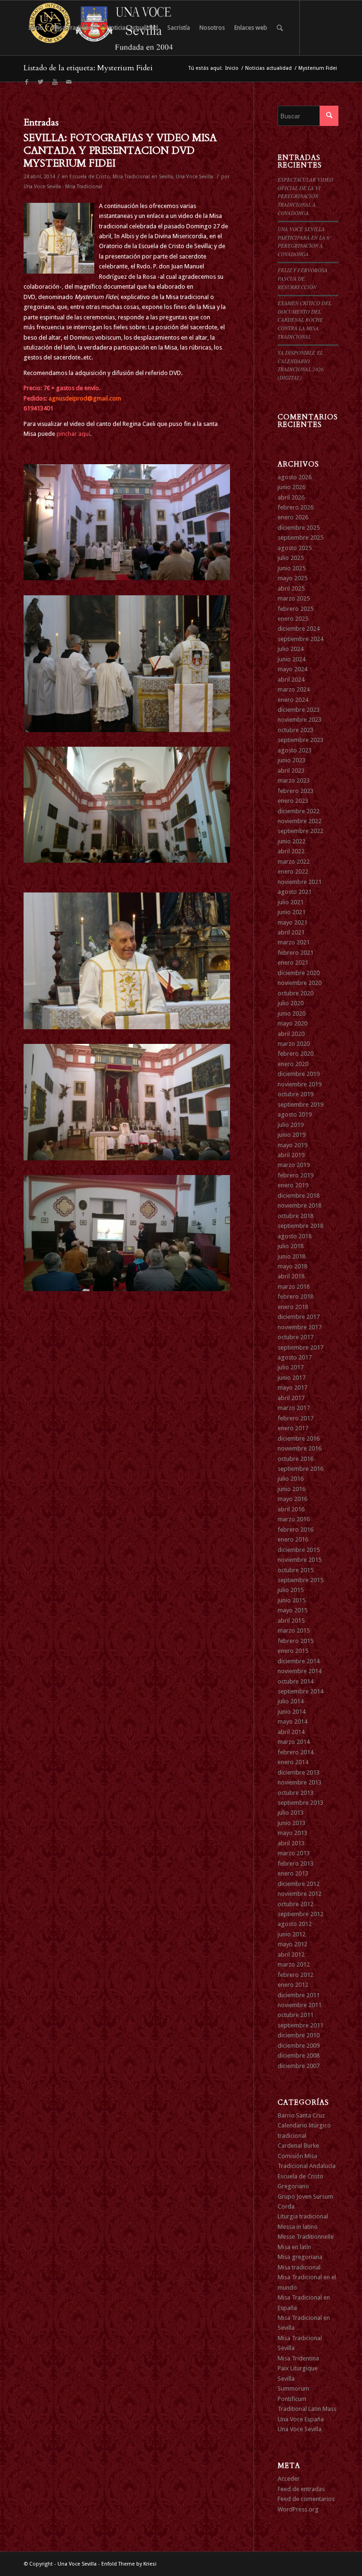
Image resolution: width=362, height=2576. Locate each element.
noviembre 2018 (300, 1205)
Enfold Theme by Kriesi (129, 2564)
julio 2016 (291, 1479)
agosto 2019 (295, 1114)
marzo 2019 (294, 1165)
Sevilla (286, 2379)
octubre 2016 (296, 1459)
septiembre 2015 (300, 1580)
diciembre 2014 (299, 1661)
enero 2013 (293, 1873)
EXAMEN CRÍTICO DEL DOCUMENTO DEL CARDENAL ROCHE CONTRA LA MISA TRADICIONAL (304, 320)
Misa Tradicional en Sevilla (143, 177)
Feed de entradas (301, 2489)
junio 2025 (292, 568)
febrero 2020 (296, 1054)
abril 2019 (291, 1155)
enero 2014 (293, 1762)
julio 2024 (291, 649)
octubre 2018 (296, 1216)
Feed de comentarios (306, 2499)
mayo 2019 (292, 1145)
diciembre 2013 (299, 1772)
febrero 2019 (296, 1175)
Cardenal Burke (298, 2146)
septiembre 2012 (300, 1914)
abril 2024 (291, 679)
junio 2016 (292, 1489)
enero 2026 (293, 517)
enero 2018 (293, 1307)
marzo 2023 (294, 780)
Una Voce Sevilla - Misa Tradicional (63, 187)
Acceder (289, 2479)
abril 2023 (291, 771)
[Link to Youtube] (55, 82)
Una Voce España (301, 2419)
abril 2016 (291, 1509)
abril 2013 (291, 1843)
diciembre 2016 (299, 1438)
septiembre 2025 (300, 538)
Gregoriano (293, 2186)
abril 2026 (291, 497)
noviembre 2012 (300, 1894)
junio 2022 (292, 841)
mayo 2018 (292, 1266)
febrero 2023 (296, 791)
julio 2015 (291, 1590)
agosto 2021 (295, 892)
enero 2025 (293, 619)
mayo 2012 (292, 1944)
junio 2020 (292, 1013)
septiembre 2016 (300, 1469)
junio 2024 (292, 659)
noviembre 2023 (300, 720)
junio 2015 (292, 1600)
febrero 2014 (296, 1752)
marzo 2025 (294, 598)
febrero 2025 (296, 609)
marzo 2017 (294, 1408)
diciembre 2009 (299, 2046)
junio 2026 (292, 487)
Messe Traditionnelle (306, 2237)
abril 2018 (291, 1276)
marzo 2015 (294, 1630)
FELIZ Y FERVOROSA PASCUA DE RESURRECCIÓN (303, 278)
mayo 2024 (292, 669)
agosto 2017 (295, 1357)
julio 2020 (291, 1003)
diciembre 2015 (299, 1550)
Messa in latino (298, 2227)
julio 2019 (291, 1125)
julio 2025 (291, 558)
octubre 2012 (296, 1904)
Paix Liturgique (298, 2368)
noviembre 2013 (300, 1782)
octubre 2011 (296, 2015)
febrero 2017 (296, 1418)
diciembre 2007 (299, 2066)
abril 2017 (291, 1398)
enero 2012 (293, 1985)
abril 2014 (291, 1732)
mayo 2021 (292, 922)
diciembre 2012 (299, 1884)
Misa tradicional (299, 2267)
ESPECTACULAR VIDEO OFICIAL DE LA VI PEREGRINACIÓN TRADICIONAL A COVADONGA (305, 196)
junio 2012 (292, 1934)
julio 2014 (291, 1701)
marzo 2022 (294, 862)
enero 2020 (293, 1064)
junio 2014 (292, 1712)
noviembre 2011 (300, 2005)
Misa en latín (294, 2247)
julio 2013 (291, 1813)
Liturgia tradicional (303, 2216)
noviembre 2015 (300, 1560)
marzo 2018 (294, 1287)
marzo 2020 (294, 1044)
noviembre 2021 (300, 882)
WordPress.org (298, 2509)
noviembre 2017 (300, 1327)
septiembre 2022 (300, 831)
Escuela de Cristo (90, 177)
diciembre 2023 (299, 710)
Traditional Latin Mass (307, 2409)
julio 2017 (291, 1367)
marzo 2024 (294, 689)
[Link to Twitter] (41, 82)
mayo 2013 (292, 1833)
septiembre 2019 (300, 1105)
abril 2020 (291, 1034)
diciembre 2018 (299, 1196)
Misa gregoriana (300, 2257)
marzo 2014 (294, 1742)
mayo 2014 (292, 1722)
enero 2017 (293, 1428)
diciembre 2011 (299, 1995)
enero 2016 (293, 1539)
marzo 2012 (294, 1964)
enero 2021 (293, 963)
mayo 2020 (292, 1023)
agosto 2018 (295, 1236)
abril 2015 (291, 1621)
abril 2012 (291, 1955)
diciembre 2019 (299, 1074)
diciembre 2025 (299, 528)
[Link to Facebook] (26, 82)
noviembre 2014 (300, 1671)
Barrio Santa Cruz (301, 2115)
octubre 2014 (296, 1681)
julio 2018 (291, 1246)
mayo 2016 (292, 1499)
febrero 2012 (296, 1975)
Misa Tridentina (298, 2358)
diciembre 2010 (299, 2035)
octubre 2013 (296, 1793)
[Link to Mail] (69, 82)
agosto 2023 (295, 750)
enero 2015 (293, 1651)
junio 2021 (292, 912)
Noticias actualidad (268, 68)
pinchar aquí (73, 434)
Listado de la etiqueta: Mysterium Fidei (88, 68)
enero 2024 (293, 700)
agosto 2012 (295, 1924)
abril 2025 (291, 588)
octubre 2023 (296, 730)
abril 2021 (291, 932)
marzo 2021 (294, 942)
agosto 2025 (295, 548)
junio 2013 (292, 1823)
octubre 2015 (296, 1570)
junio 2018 (292, 1256)
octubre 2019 (296, 1094)
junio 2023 (292, 760)
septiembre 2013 (300, 1803)
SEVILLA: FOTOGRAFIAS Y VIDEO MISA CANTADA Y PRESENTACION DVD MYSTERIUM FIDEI (120, 151)
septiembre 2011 (300, 2025)
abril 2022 (291, 851)
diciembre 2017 (299, 1317)
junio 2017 (292, 1378)
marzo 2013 (294, 1853)
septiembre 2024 (300, 639)
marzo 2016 (294, 1519)
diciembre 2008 (299, 2055)
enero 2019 (293, 1185)
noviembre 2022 (300, 821)
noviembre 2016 (300, 1448)
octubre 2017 (296, 1337)
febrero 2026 (296, 507)
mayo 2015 (292, 1610)
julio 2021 (291, 902)
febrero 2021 (296, 953)
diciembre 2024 (299, 629)
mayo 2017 (292, 1388)
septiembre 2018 (300, 1226)
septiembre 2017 (300, 1347)
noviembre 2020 (300, 983)
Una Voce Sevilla (194, 177)
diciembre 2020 (299, 973)
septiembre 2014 (300, 1691)
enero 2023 (293, 801)
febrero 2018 (296, 1296)
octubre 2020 (296, 993)
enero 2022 (293, 871)
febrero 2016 (296, 1530)
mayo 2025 (292, 578)
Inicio (232, 68)
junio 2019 (292, 1135)
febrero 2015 (296, 1641)
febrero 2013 (296, 1863)
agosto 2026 (295, 477)
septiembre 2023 (300, 740)
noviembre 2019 (300, 1084)
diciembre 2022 (299, 811)
